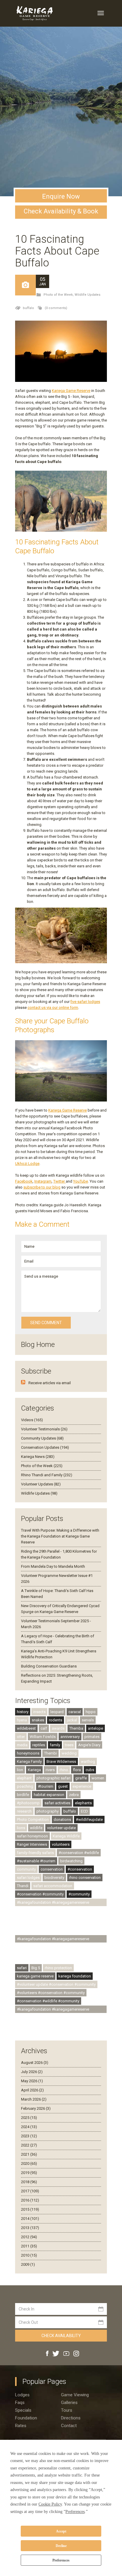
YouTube (81, 1181)
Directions (71, 2418)
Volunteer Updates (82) (41, 1484)
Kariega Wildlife (66, 1836)
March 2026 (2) (34, 2099)
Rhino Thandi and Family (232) (47, 1475)
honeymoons (28, 1753)
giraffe (81, 1778)
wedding (69, 1753)
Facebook (24, 1181)
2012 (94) (29, 2237)
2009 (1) (28, 2264)
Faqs (20, 2403)
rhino (64, 1770)
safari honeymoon (32, 1836)
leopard (57, 1712)
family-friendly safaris (35, 1853)
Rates (21, 2426)
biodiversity (54, 1878)
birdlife (23, 1795)
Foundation (26, 2418)
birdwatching (71, 1861)
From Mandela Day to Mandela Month (53, 1566)
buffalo (28, 308)
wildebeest (26, 1728)
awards (58, 1728)
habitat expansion (49, 1795)
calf (44, 1728)
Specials (23, 2410)
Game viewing (75, 2395)
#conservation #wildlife (79, 1853)
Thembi (50, 1753)
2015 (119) (30, 2209)
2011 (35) (29, 2246)
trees (69, 1745)
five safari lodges (85, 1002)
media (22, 1745)
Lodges (22, 2395)
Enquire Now (61, 196)
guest (63, 1786)
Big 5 (36, 1968)
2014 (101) (30, 2219)
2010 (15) (29, 2255)
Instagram (43, 1181)
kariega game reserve (35, 1976)
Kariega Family (29, 1761)
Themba (76, 1728)
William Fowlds (43, 1737)
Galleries (69, 2403)
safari (22, 1968)
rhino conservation (85, 1878)
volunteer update (61, 1828)
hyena (22, 1720)
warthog (88, 1761)
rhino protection (58, 1968)
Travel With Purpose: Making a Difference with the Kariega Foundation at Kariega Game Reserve (60, 1536)
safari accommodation (53, 1886)
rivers (50, 1770)
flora (77, 1770)
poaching (25, 1786)
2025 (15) (29, 2118)
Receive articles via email (50, 1383)
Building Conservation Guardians (49, 1666)
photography (48, 1811)
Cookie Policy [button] (50, 2504)
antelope (95, 1728)
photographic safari (53, 1778)
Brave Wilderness (61, 1761)
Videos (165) (32, 1420)
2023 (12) (29, 2136)
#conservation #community (40, 1894)
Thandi (23, 1886)
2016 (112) (30, 2200)
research (24, 1811)
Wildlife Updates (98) (39, 1493)
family (55, 1745)
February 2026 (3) (36, 2108)
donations (62, 1820)
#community (79, 1894)
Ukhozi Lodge (27, 1164)
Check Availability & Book (61, 211)
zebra (74, 1795)
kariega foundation (75, 1976)
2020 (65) (29, 2163)
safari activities (57, 1803)
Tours (67, 2410)
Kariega (34, 1770)
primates (92, 1737)
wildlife (36, 1828)
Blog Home (38, 1345)
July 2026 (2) (32, 2072)
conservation (52, 1869)
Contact (69, 2426)
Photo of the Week (58, 295)
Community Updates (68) (42, 1438)
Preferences (61, 2560)
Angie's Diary (89, 1745)
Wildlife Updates (88, 295)
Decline (61, 2546)
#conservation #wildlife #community (48, 2001)
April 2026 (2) (32, 2090)
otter (21, 1737)
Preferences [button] (75, 2512)
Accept (61, 2531)
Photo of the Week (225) (42, 1466)
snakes (38, 1720)
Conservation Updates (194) (45, 1447)
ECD (84, 1811)
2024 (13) (29, 2127)
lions (21, 1828)
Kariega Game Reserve (71, 391)
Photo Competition (33, 1820)
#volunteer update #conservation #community (56, 1984)
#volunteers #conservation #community (51, 1993)
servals (88, 1720)
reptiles (39, 1745)
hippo (91, 1712)
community (26, 1869)
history (23, 1712)
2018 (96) (29, 2182)
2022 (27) (29, 2145)
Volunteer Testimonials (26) (44, 1429)
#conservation (80, 1869)
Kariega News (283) (38, 1457)
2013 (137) (30, 2228)
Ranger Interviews (32, 1844)
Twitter (60, 1181)
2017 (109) (30, 2191)
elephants (83, 1803)
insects (39, 1712)
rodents (56, 1720)
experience (82, 1786)
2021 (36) (29, 2154)
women (98, 1778)
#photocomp (28, 1803)
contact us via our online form (53, 1008)
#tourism (46, 1786)
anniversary (70, 1737)
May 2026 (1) (32, 2081)
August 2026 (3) (35, 2063)
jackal (72, 1720)
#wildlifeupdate (89, 1820)
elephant (24, 1778)
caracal (75, 1712)
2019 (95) (29, 2173)
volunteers (61, 1844)
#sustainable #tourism (36, 1861)
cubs (90, 1770)
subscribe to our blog (42, 1187)
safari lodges (28, 1878)
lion (20, 1770)
